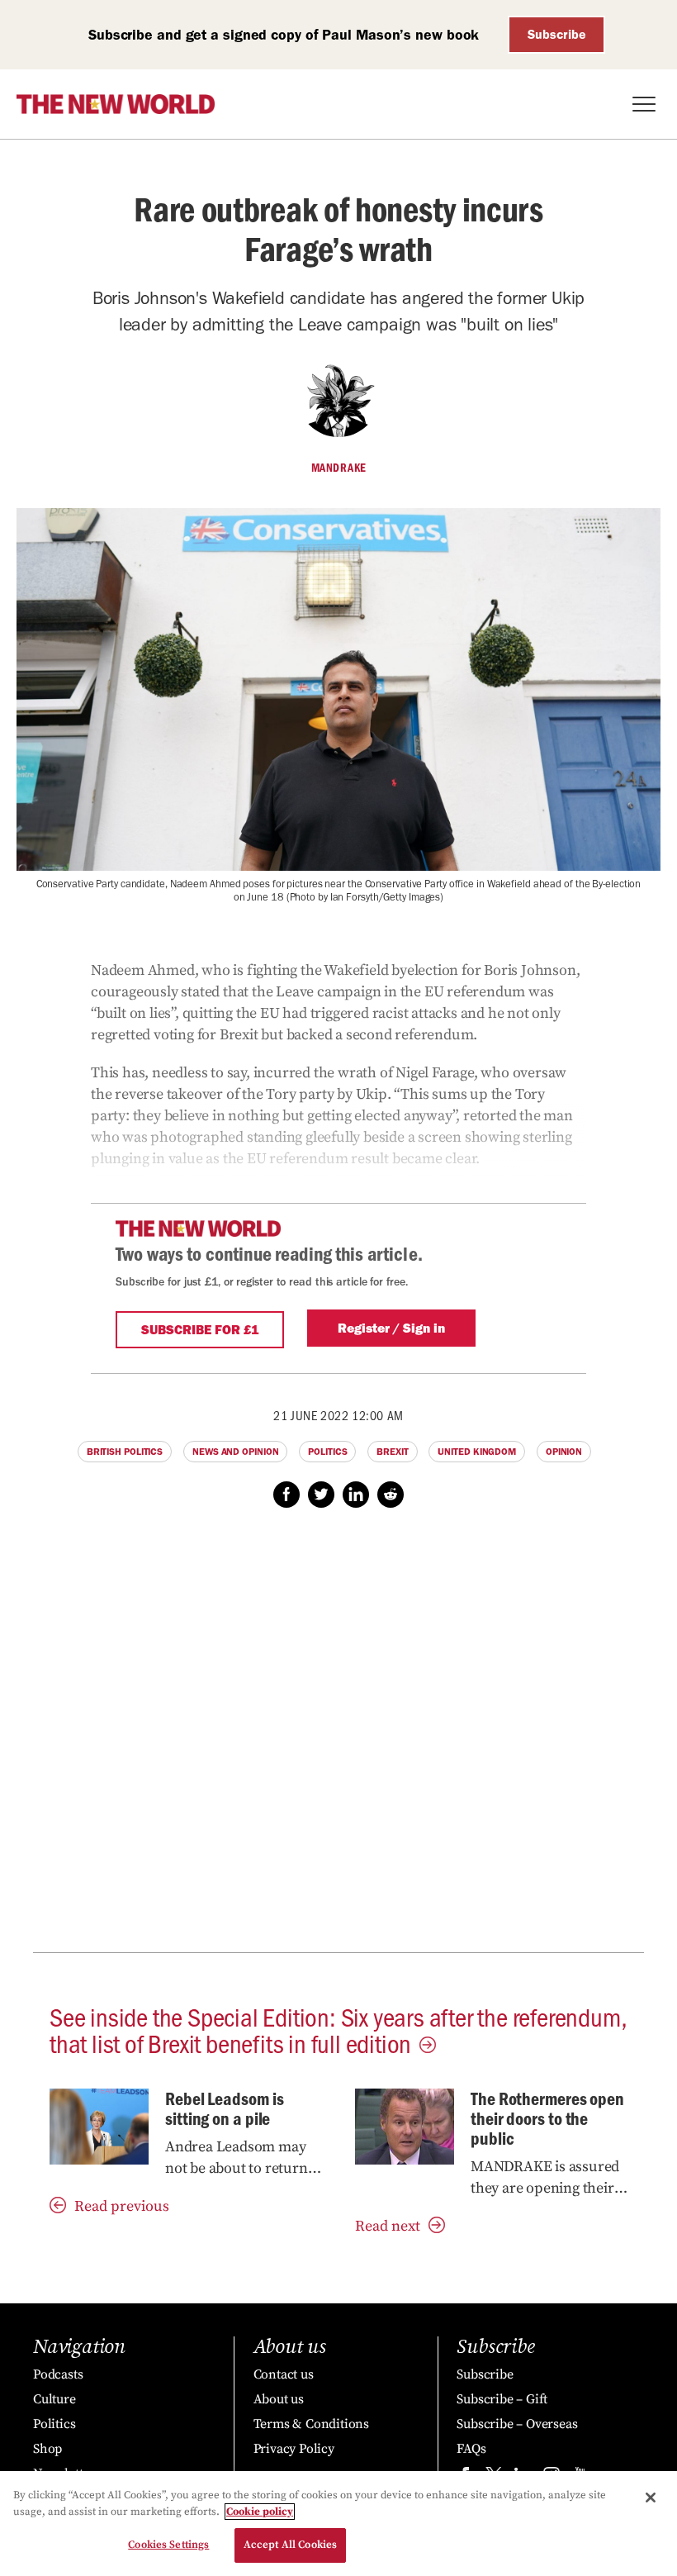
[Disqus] (338, 1739)
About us (279, 2399)
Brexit (392, 1452)
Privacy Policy (294, 2449)
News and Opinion (235, 1452)
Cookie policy (260, 2512)
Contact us (284, 2374)
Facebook (286, 1495)
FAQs (471, 2449)
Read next (388, 2226)
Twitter (321, 1495)
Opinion (564, 1452)
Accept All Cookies (290, 2545)
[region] (338, 2524)
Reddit (391, 1495)
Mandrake (339, 468)
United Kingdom (477, 1452)
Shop (47, 2449)
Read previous (122, 2206)
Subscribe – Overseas (517, 2424)
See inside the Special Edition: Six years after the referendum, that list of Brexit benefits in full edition (338, 2029)
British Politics (125, 1452)
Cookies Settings (168, 2545)
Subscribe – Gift (502, 2399)
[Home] (116, 104)
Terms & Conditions (311, 2424)
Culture (54, 2399)
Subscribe (557, 34)
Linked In (356, 1495)
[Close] (651, 2498)
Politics (327, 1452)
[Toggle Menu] (644, 104)
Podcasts (58, 2374)
